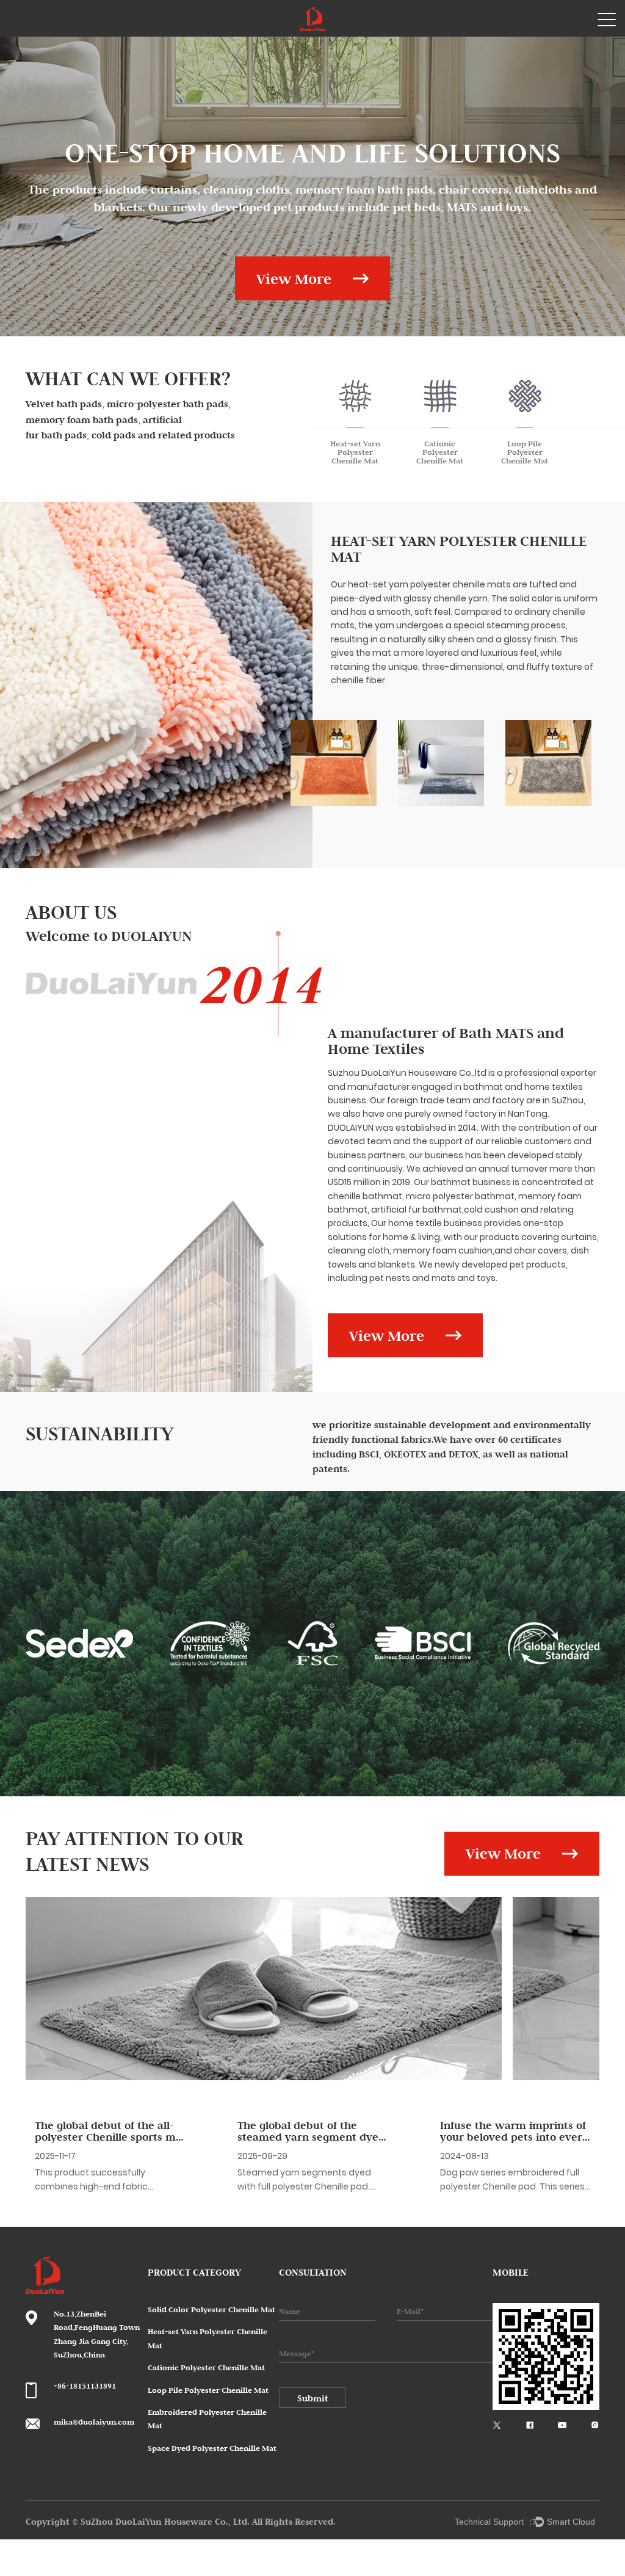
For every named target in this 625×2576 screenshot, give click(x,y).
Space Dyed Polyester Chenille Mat (212, 2448)
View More (294, 279)
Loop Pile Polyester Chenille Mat (208, 2390)
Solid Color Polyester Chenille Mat (211, 2309)
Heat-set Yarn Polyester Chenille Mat (459, 549)
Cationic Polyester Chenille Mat (206, 2367)
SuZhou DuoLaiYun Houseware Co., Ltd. (166, 2521)
